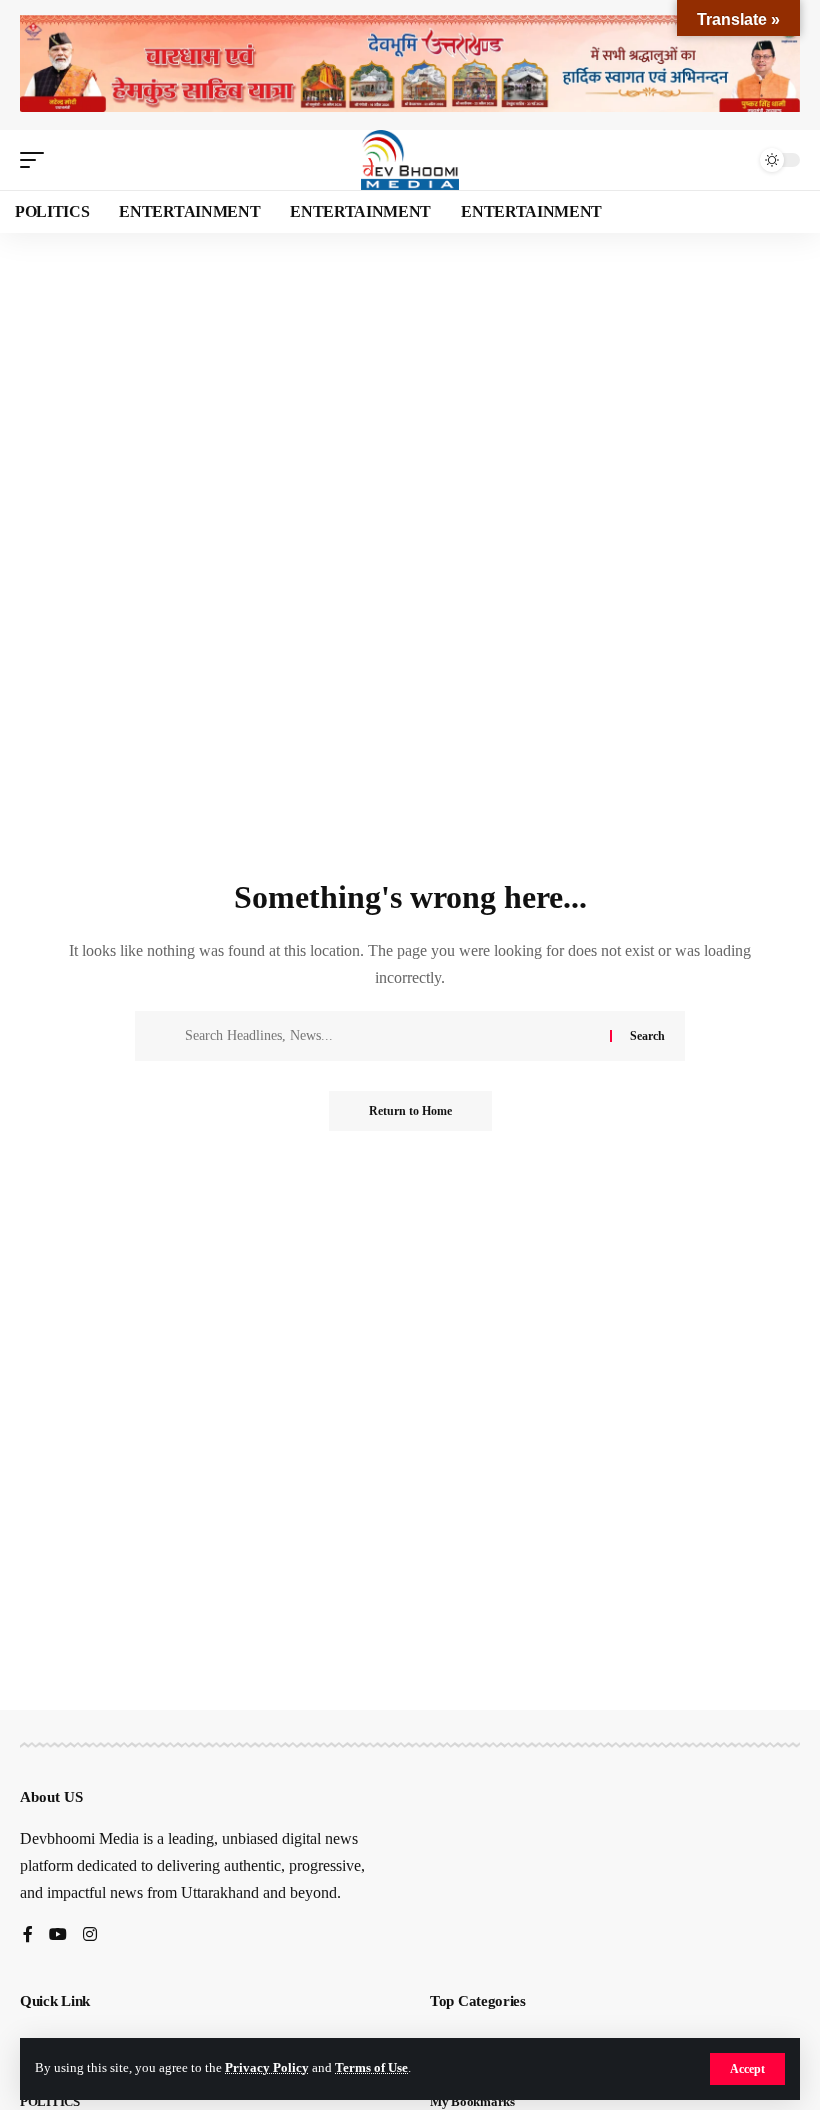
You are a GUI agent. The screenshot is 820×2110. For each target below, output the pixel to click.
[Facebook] (28, 1935)
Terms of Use (371, 2068)
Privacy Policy (267, 2068)
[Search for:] (390, 1036)
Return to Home (410, 1111)
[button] (747, 2069)
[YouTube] (58, 1935)
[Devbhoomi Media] (410, 160)
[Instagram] (90, 1935)
